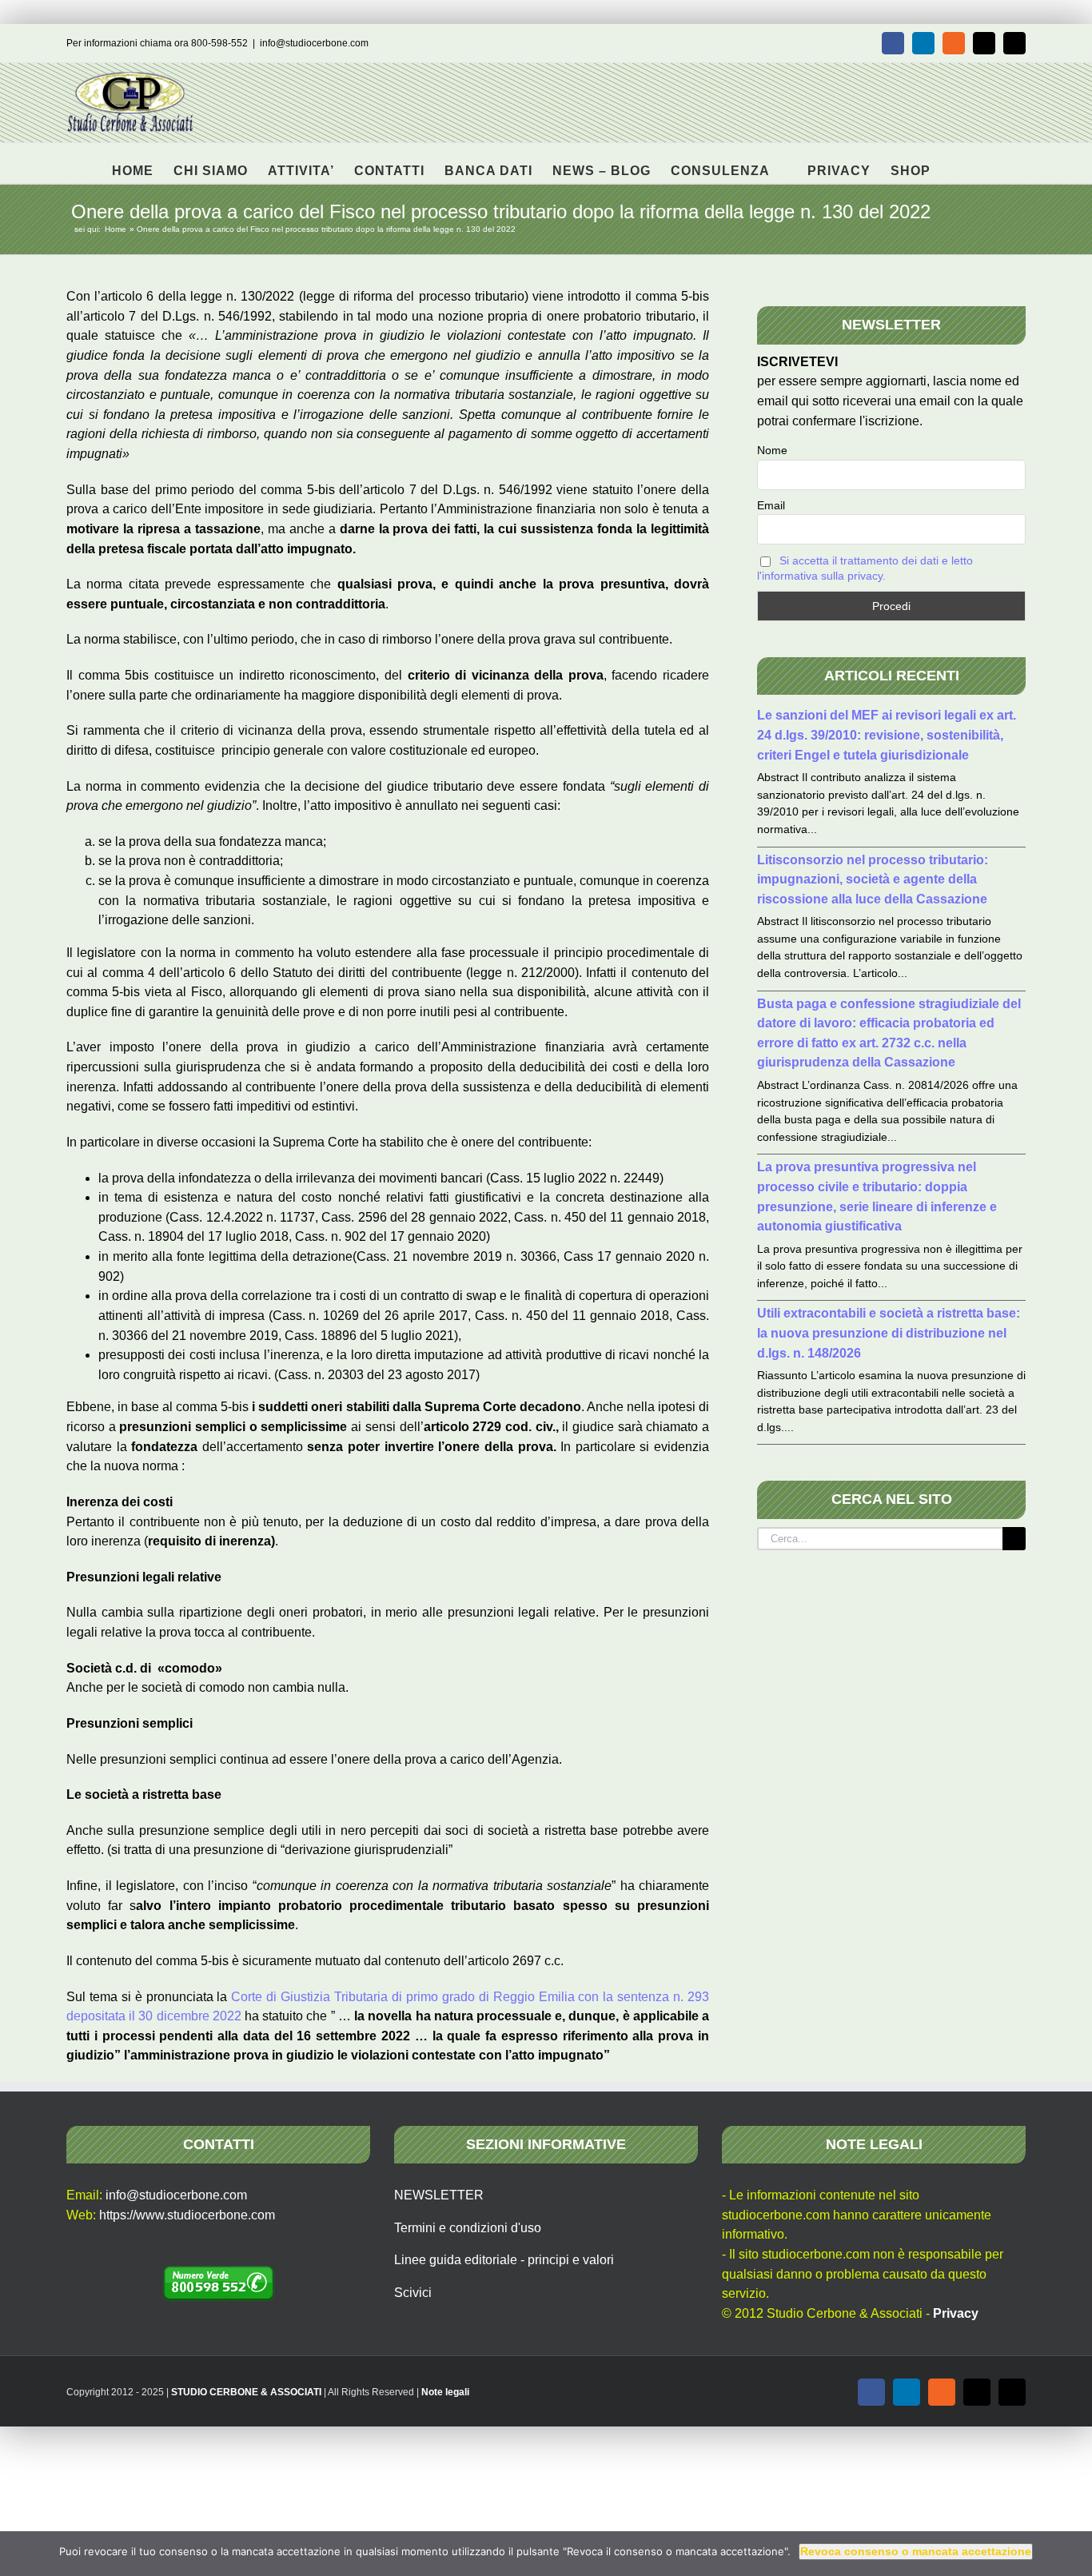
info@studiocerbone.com (314, 43)
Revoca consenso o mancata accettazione (916, 2551)
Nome (772, 450)
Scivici (413, 2293)
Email (771, 505)
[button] (956, 163)
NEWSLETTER (439, 2195)
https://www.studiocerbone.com (187, 2215)
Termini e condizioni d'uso (468, 2228)
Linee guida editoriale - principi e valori (504, 2260)
